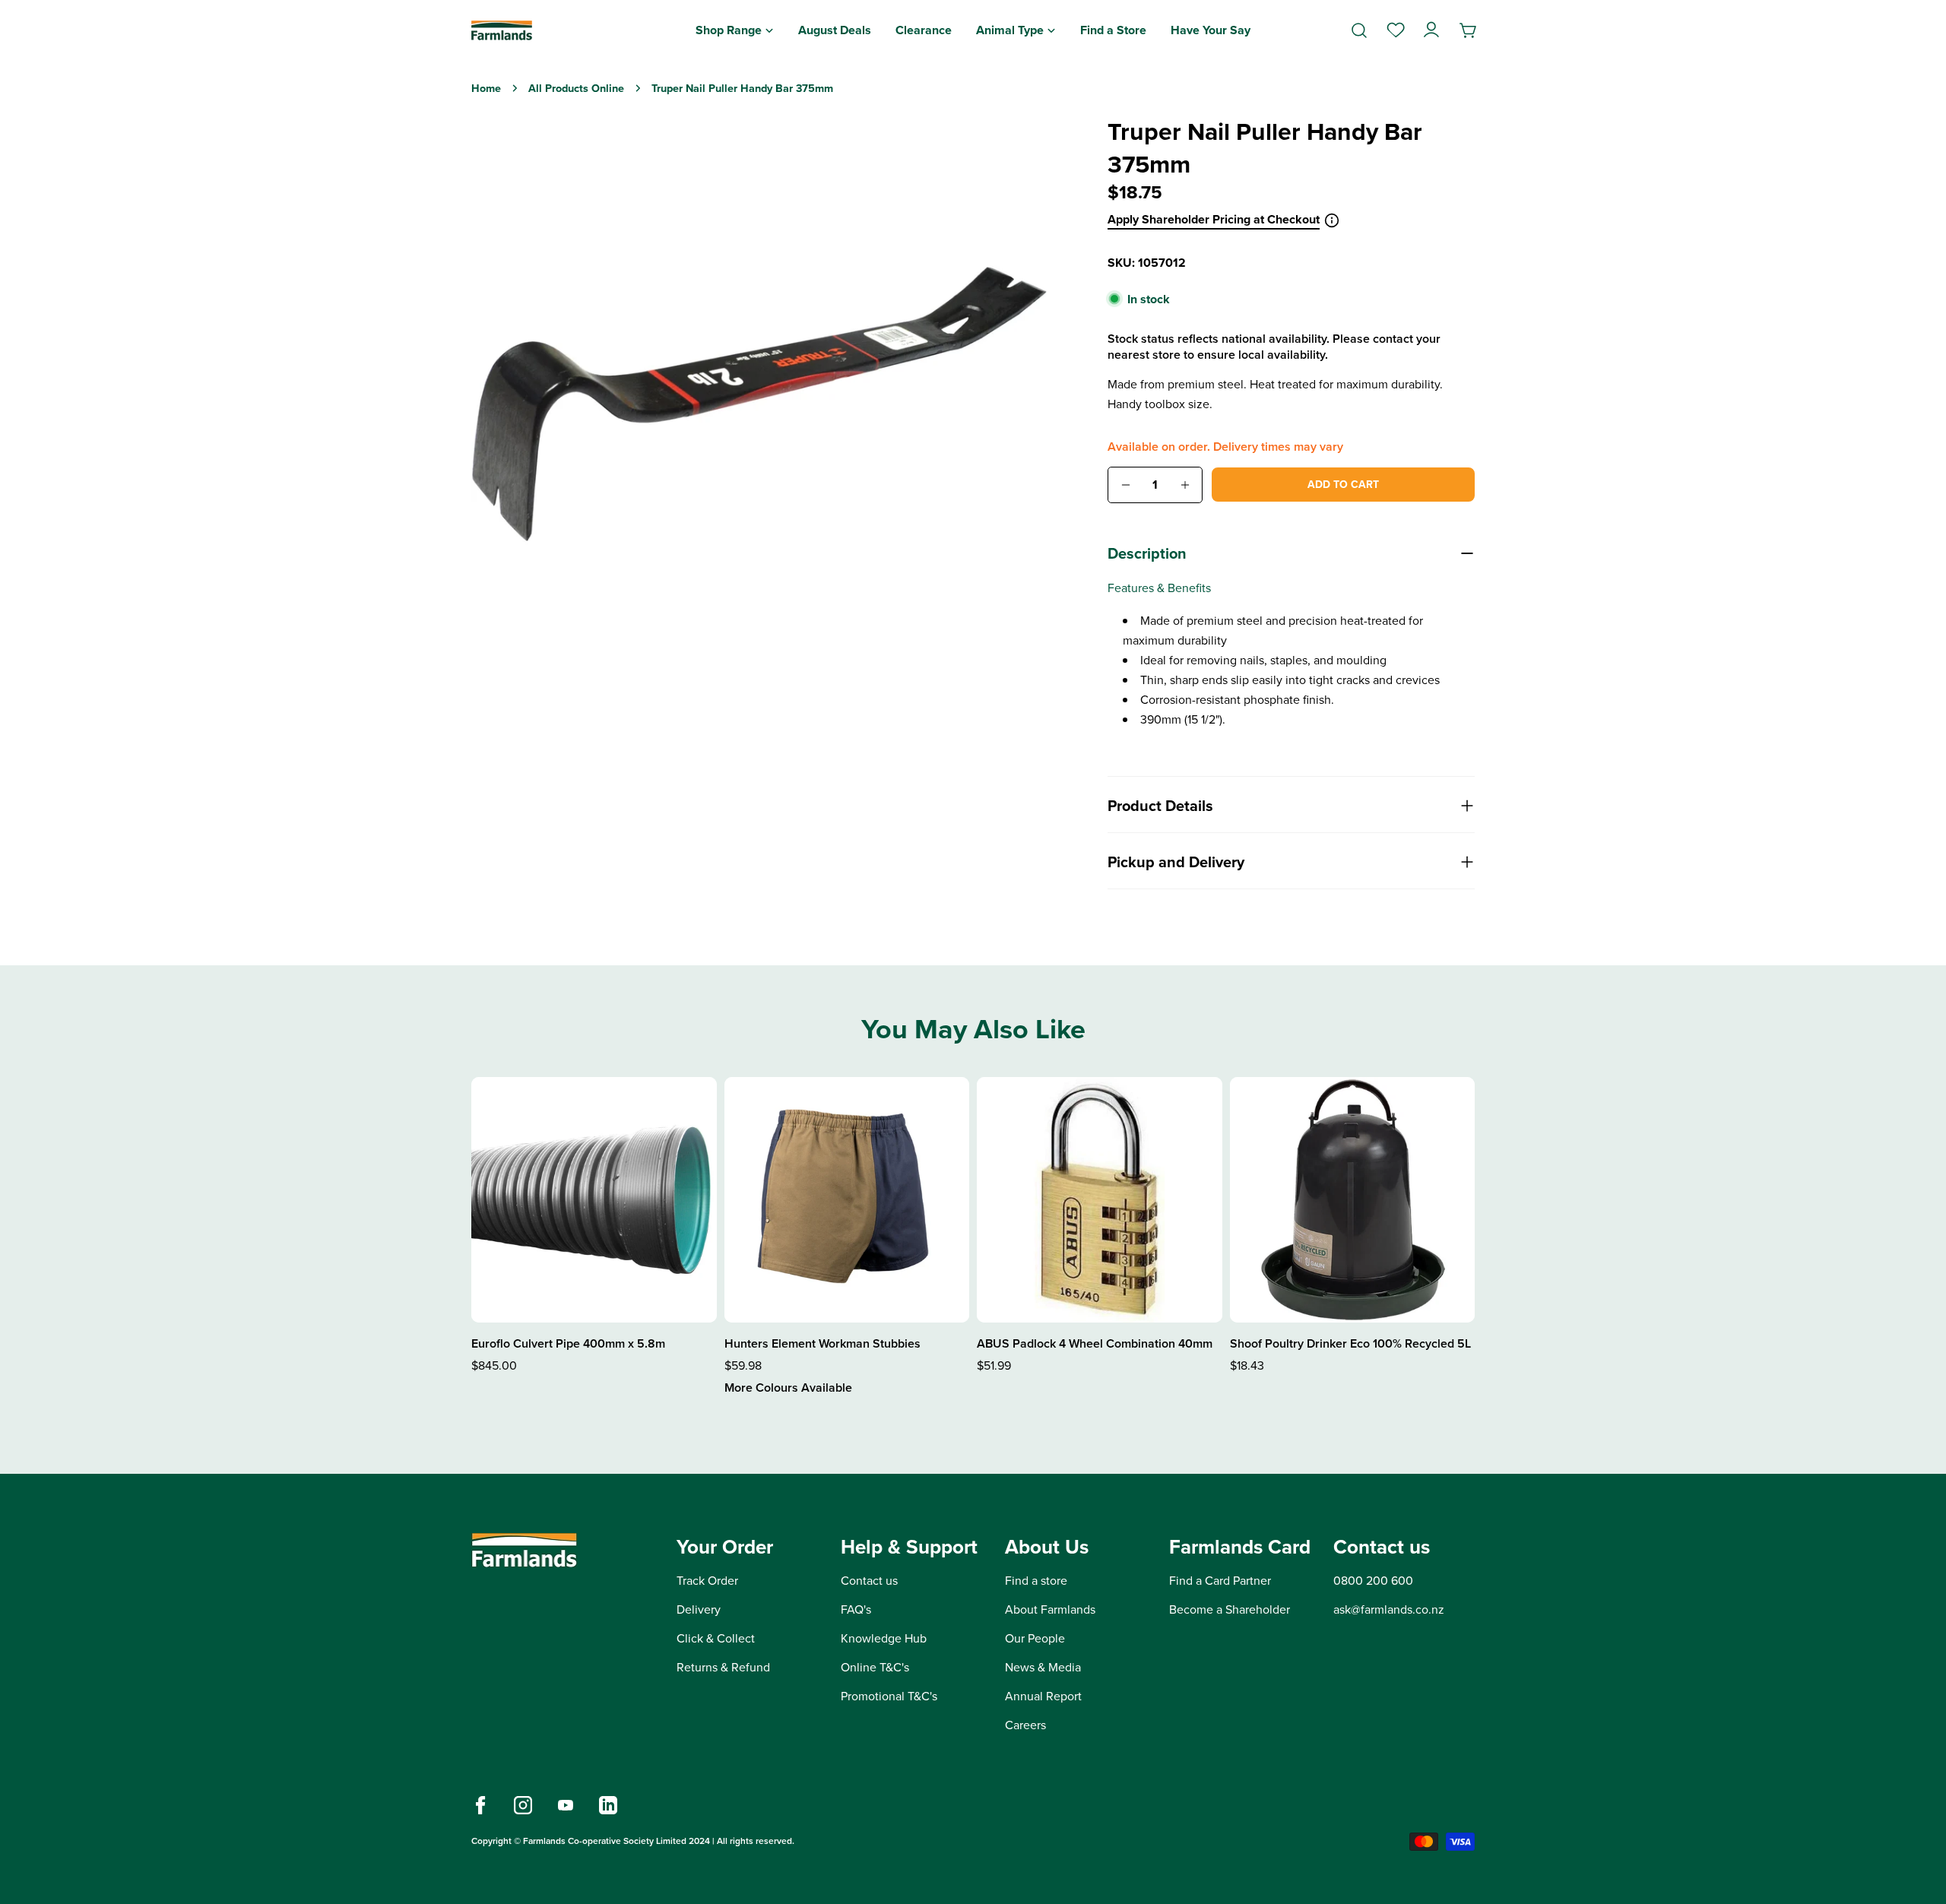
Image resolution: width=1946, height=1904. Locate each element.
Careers (1025, 1725)
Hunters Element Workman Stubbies (822, 1343)
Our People (1035, 1638)
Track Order (707, 1581)
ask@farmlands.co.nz (1389, 1609)
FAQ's (856, 1609)
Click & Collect (716, 1638)
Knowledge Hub (884, 1638)
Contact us (869, 1581)
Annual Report (1043, 1696)
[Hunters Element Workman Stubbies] (847, 1200)
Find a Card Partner (1220, 1581)
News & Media (1043, 1667)
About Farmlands (1050, 1609)
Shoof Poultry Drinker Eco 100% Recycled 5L (1350, 1343)
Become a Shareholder (1230, 1609)
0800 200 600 (1373, 1581)
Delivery (699, 1609)
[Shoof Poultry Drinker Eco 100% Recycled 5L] (1353, 1200)
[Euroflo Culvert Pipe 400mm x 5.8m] (594, 1200)
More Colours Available (788, 1388)
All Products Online (576, 88)
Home (486, 88)
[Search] (1359, 30)
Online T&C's (875, 1667)
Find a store (1036, 1581)
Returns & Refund (723, 1667)
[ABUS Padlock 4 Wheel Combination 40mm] (1100, 1200)
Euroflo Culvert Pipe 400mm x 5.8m (568, 1343)
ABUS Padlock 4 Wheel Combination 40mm (1095, 1343)
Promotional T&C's (889, 1696)
